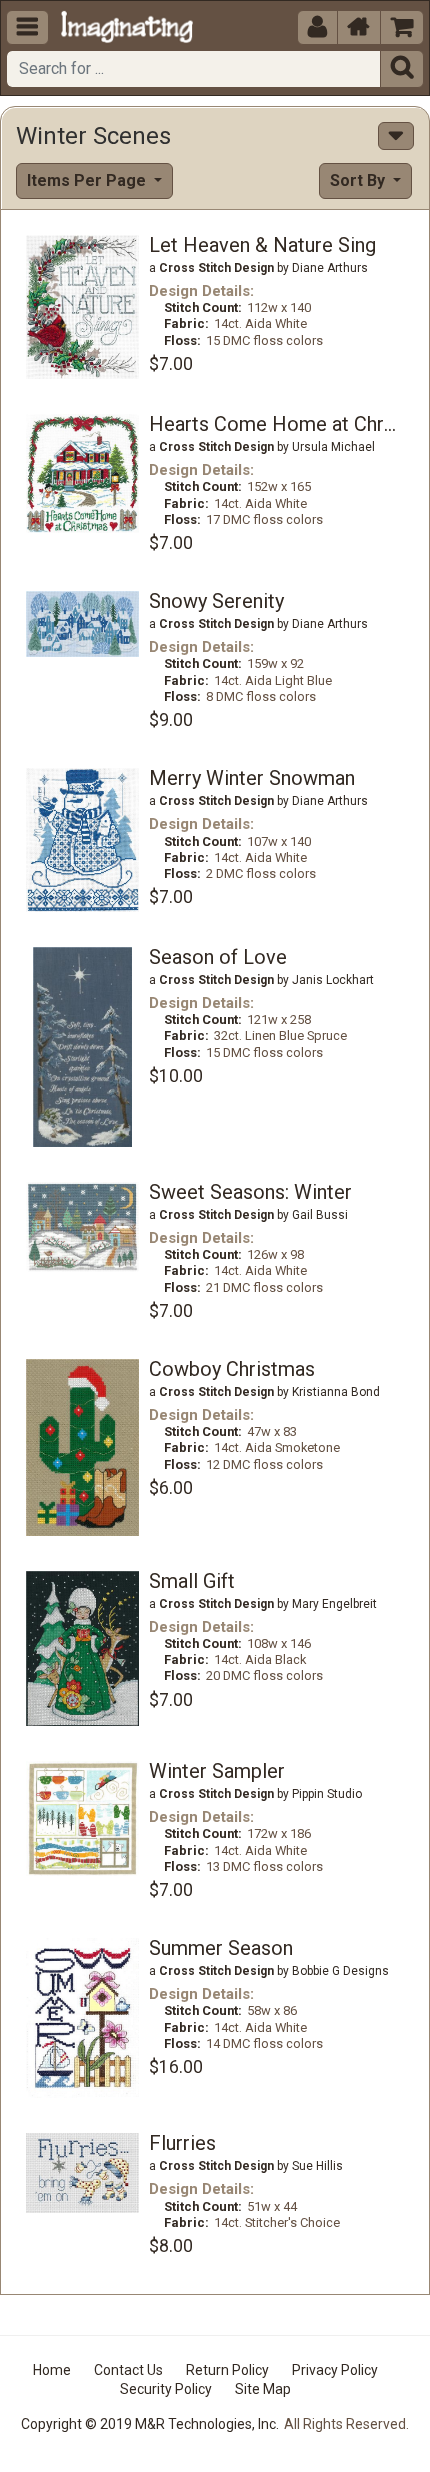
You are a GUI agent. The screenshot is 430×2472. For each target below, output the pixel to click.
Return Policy (227, 2370)
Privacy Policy (335, 2370)
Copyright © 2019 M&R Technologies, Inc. (150, 2424)
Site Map (263, 2389)
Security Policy (166, 2389)
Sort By (359, 180)
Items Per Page (88, 180)
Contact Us (128, 2370)
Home (52, 2370)
